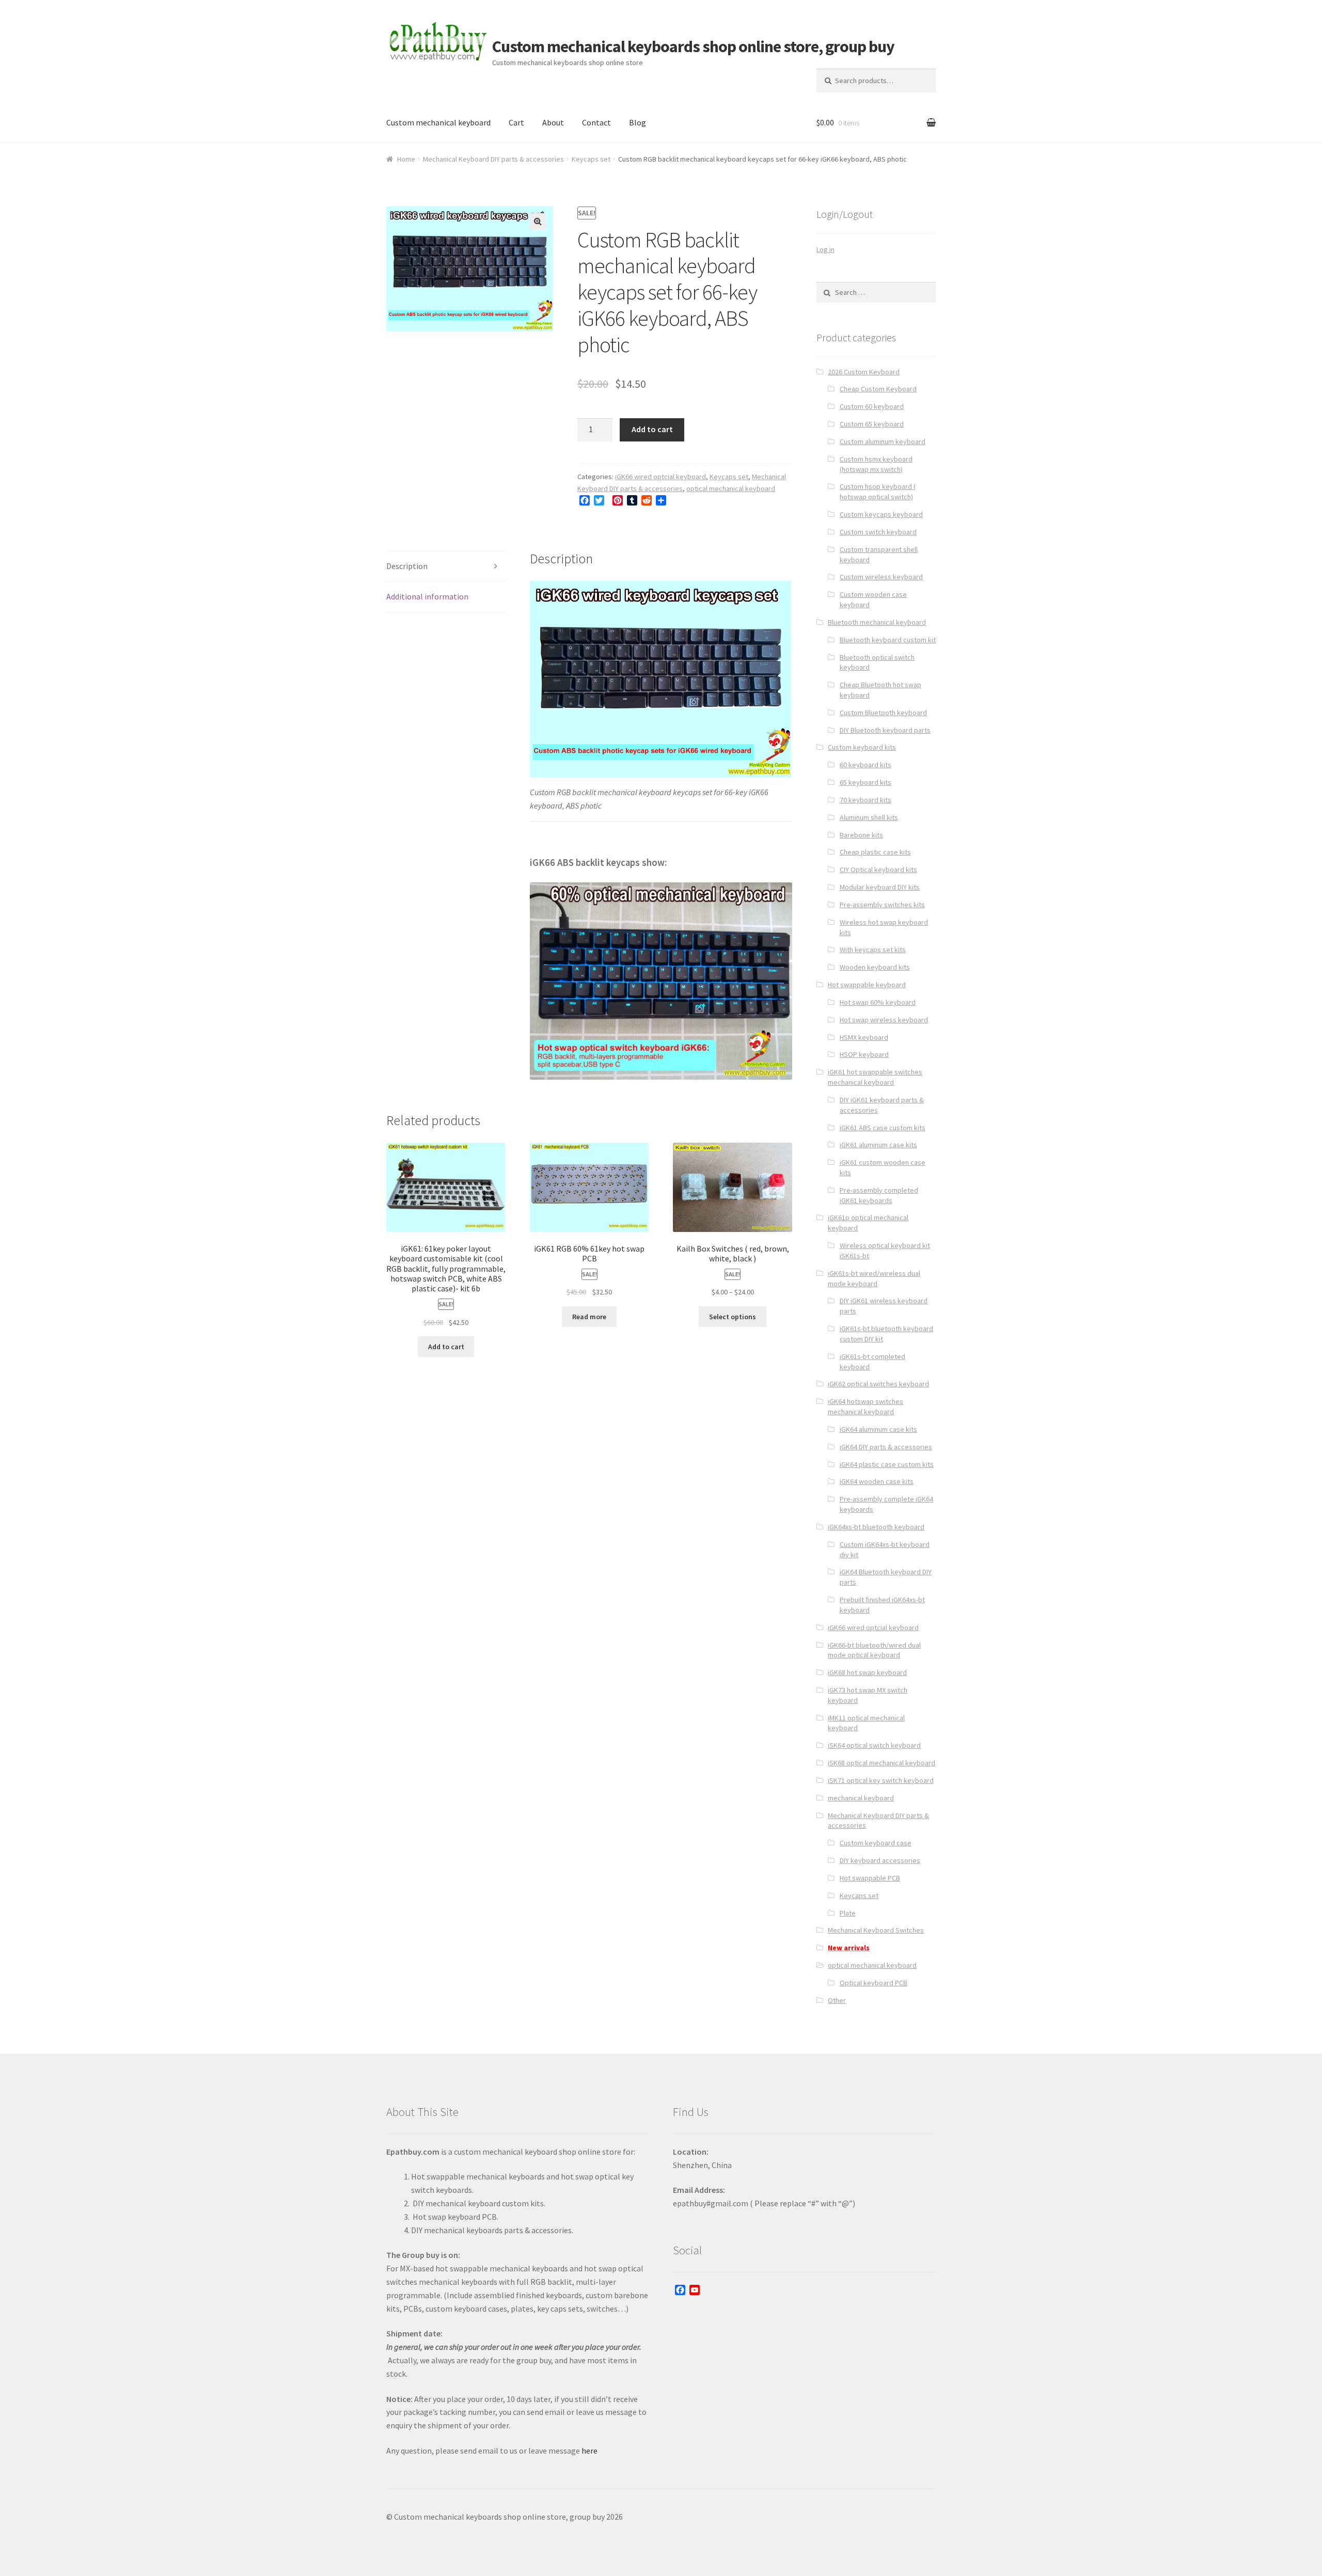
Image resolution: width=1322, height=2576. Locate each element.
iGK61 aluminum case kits (878, 1145)
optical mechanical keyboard (731, 488)
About (553, 122)
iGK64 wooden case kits (877, 1481)
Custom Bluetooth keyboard (883, 713)
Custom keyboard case (876, 1843)
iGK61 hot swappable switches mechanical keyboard (875, 1077)
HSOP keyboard (864, 1054)
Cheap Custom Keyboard (878, 389)
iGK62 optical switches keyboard (878, 1384)
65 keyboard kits (865, 782)
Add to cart (652, 429)
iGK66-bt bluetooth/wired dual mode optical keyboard (874, 1650)
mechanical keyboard (861, 1798)
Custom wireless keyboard (881, 577)
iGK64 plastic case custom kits (887, 1464)
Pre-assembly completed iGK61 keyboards (879, 1195)
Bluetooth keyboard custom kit (888, 640)
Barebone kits (861, 835)
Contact (596, 122)
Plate (848, 1913)
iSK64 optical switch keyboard (874, 1745)
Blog (638, 122)
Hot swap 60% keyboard (878, 1002)
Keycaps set (591, 159)
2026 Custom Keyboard (864, 372)
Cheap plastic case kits (875, 852)
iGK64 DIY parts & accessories (886, 1447)
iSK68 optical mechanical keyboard (882, 1763)
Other (837, 2000)
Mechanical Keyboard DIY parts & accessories (493, 159)
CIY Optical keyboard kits (878, 870)
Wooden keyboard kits (875, 967)
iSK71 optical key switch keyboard (881, 1780)
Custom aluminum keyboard (883, 441)
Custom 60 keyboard (872, 406)
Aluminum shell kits (869, 817)
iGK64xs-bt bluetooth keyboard (876, 1527)
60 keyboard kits (865, 765)
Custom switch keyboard (878, 532)
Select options (733, 1317)
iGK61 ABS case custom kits (883, 1128)
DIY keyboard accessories (880, 1860)
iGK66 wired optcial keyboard (660, 477)
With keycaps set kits (873, 950)
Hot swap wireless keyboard (884, 1020)
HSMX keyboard (864, 1037)
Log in (825, 249)
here (589, 2451)
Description (407, 566)
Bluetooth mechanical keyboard (877, 622)
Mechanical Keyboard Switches (876, 1930)
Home (406, 159)
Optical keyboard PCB (874, 1983)
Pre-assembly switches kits (882, 905)
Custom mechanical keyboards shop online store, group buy (693, 46)
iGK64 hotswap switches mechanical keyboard (865, 1406)
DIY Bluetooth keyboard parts (885, 730)
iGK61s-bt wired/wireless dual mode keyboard (874, 1278)
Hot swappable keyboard (867, 985)
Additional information (427, 596)
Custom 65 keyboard (872, 424)
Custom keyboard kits (862, 747)
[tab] (446, 567)
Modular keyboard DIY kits (880, 887)
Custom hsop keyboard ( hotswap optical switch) (878, 492)
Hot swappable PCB (870, 1878)
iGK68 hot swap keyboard (867, 1672)
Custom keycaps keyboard (881, 514)
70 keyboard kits (865, 800)
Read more (589, 1317)
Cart (516, 122)
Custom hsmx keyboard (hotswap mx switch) (876, 464)
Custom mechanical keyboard (438, 122)
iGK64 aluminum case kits (878, 1429)
